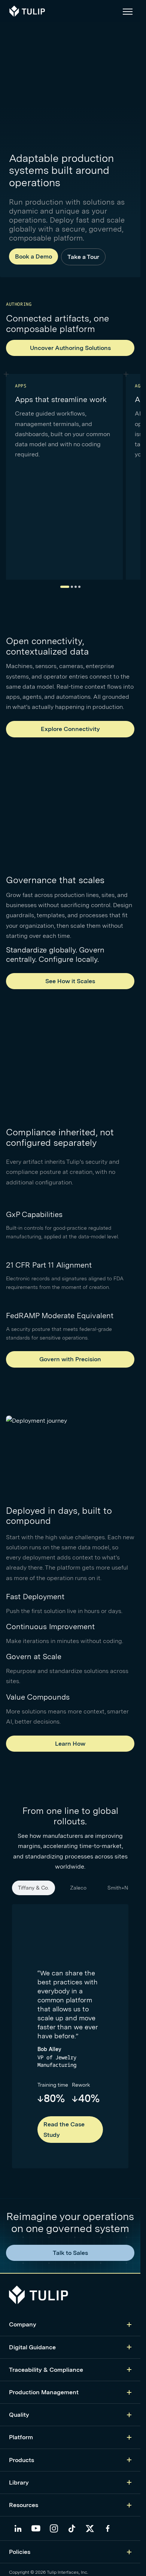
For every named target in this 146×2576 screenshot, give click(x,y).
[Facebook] (108, 2528)
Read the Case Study (64, 2129)
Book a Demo (34, 256)
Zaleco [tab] (78, 1888)
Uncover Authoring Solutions (70, 348)
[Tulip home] (27, 11)
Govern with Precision (70, 1359)
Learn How (70, 1744)
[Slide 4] (79, 587)
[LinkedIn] (18, 2528)
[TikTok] (72, 2528)
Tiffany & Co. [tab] (34, 1888)
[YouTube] (36, 2528)
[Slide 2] (72, 587)
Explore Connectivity (70, 729)
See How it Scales (70, 981)
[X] (90, 2528)
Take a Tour (83, 257)
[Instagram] (54, 2528)
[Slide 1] (65, 587)
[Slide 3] (76, 587)
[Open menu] (128, 11)
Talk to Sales (70, 2253)
